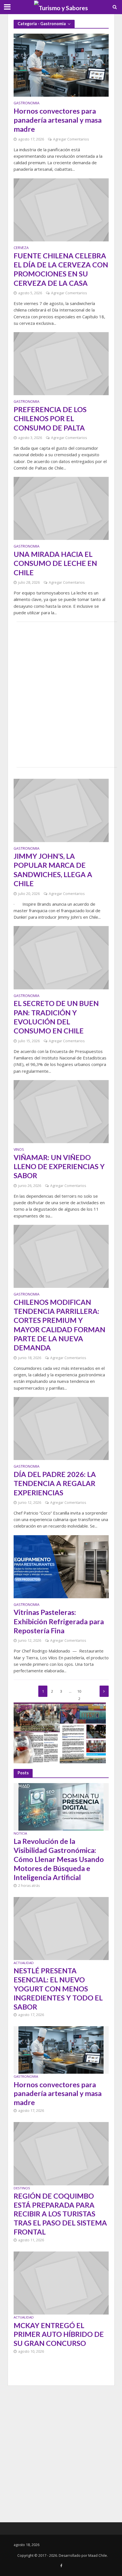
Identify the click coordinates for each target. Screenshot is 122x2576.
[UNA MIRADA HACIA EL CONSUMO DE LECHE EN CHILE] (61, 508)
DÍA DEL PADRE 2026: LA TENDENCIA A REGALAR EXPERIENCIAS (55, 1483)
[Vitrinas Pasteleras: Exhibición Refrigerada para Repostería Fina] (61, 1566)
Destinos (22, 2188)
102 (79, 1693)
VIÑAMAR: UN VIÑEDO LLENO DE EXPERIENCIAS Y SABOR (59, 1166)
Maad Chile (98, 2556)
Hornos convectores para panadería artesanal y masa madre (58, 120)
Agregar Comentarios (71, 139)
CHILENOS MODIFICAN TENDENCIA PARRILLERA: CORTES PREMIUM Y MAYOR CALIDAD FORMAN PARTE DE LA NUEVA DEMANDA (59, 1325)
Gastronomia (27, 103)
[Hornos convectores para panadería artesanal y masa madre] (61, 65)
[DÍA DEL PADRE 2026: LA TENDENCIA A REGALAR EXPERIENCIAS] (61, 1428)
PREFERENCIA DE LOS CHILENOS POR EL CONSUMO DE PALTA (50, 418)
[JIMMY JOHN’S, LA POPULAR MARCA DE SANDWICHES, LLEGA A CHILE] (61, 810)
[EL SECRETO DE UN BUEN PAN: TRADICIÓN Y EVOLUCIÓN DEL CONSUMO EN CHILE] (61, 957)
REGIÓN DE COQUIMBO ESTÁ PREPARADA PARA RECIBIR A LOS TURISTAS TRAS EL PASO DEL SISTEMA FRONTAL (60, 2214)
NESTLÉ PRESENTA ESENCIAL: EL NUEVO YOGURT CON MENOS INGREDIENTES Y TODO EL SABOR (58, 1988)
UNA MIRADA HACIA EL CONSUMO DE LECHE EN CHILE (55, 563)
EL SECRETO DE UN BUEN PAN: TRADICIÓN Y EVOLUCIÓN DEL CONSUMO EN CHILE (56, 1017)
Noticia (20, 1833)
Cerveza (21, 248)
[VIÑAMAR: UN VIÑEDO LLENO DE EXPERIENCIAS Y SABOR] (61, 1111)
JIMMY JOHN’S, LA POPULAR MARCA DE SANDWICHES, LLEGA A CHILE (53, 870)
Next (104, 1691)
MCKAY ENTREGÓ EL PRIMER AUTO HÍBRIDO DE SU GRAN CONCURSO (59, 2334)
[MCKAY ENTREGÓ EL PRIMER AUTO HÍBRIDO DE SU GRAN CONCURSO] (61, 2283)
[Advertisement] (61, 695)
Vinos (19, 1150)
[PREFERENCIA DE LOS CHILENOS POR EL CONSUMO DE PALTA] (61, 363)
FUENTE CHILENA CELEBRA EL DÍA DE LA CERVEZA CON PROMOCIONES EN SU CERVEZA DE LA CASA (61, 269)
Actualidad (24, 1963)
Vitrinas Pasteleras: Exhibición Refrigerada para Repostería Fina (59, 1621)
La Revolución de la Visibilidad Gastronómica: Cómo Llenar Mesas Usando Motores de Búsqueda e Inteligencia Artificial (59, 1859)
